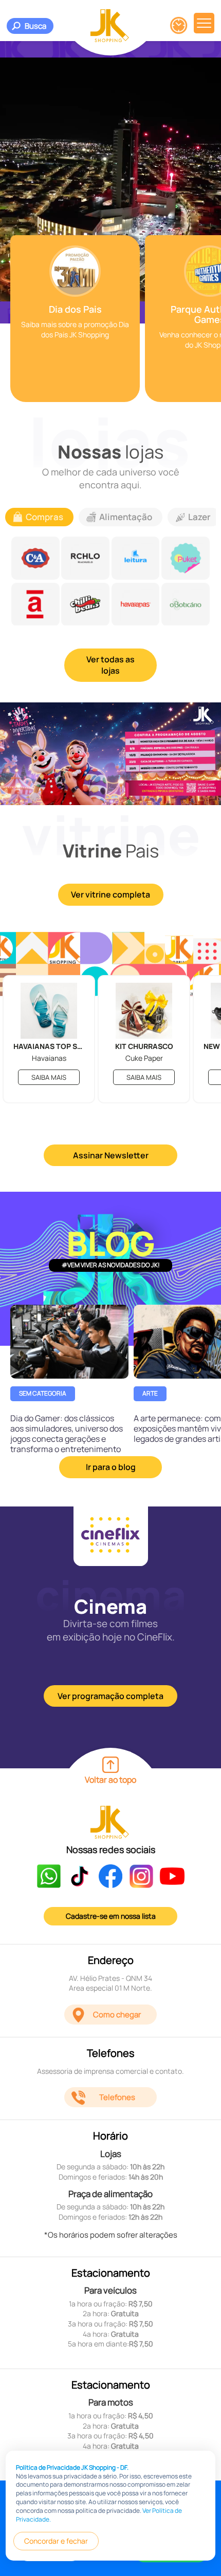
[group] (75, 319)
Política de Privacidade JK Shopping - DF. (72, 2467)
